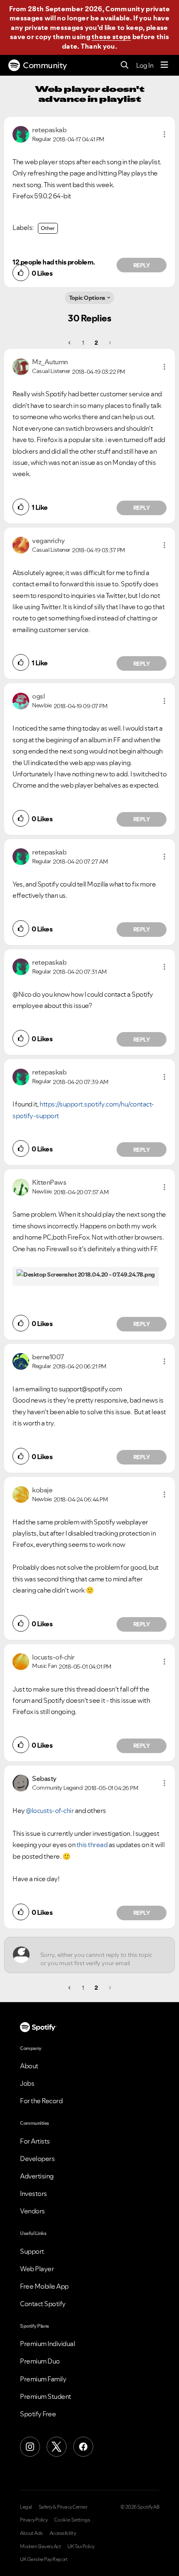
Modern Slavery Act (40, 2546)
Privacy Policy (34, 2520)
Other (48, 228)
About (29, 2066)
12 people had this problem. (54, 262)
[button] (164, 134)
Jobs (27, 2083)
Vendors (32, 2211)
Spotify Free (38, 2414)
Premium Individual (47, 2344)
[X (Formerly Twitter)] (57, 2447)
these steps (111, 37)
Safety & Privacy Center (63, 2507)
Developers (37, 2159)
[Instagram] (30, 2447)
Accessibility (63, 2533)
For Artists (35, 2141)
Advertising (37, 2176)
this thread (92, 1845)
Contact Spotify (43, 2304)
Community (45, 65)
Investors (34, 2193)
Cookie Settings (72, 2520)
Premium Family (43, 2379)
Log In (145, 65)
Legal (26, 2507)
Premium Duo (40, 2361)
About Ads (31, 2533)
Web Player (37, 2269)
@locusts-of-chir (50, 1810)
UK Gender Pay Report (44, 2559)
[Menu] (164, 65)
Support (32, 2251)
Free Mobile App (44, 2286)
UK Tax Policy (81, 2546)
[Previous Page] (70, 343)
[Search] (125, 65)
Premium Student (46, 2396)
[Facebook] (83, 2447)
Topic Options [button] (87, 298)
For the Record (41, 2101)
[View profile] (21, 133)
